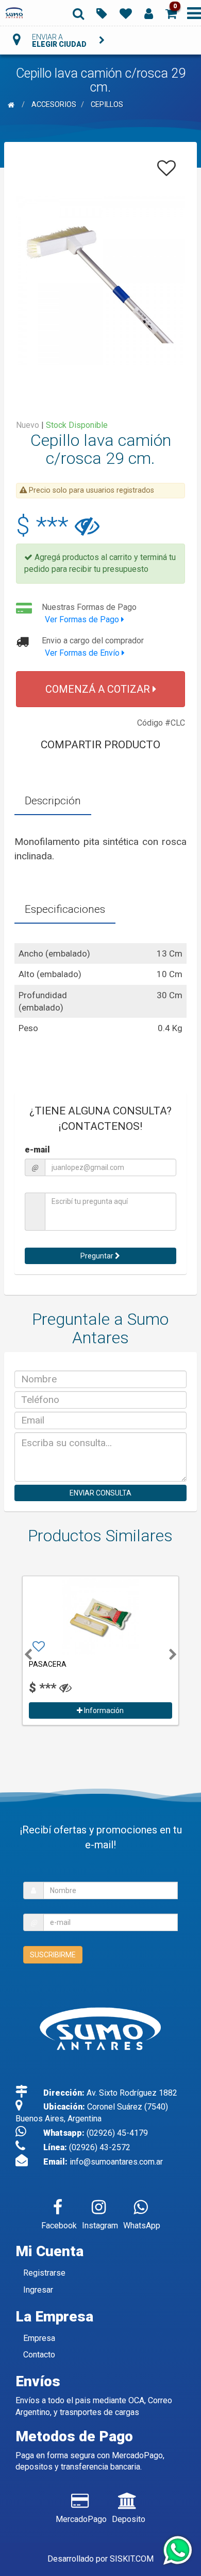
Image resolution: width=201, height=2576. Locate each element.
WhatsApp (142, 2226)
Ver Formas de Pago (83, 619)
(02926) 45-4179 (117, 2133)
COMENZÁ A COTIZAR (99, 689)
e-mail (37, 1150)
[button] (171, 13)
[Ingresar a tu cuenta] (149, 13)
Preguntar (98, 1256)
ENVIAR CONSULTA (100, 1493)
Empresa (39, 2338)
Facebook (59, 2226)
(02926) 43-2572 (100, 2147)
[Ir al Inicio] (12, 105)
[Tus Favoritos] (126, 13)
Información (103, 1710)
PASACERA (48, 1664)
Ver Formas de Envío (83, 653)
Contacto (39, 2355)
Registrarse (44, 2273)
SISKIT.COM (132, 2559)
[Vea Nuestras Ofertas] (102, 13)
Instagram (100, 2226)
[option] (100, 1649)
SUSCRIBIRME (53, 1955)
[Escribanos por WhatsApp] (177, 2551)
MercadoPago (81, 2519)
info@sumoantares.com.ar (116, 2162)
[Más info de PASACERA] (100, 1616)
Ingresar (38, 2290)
